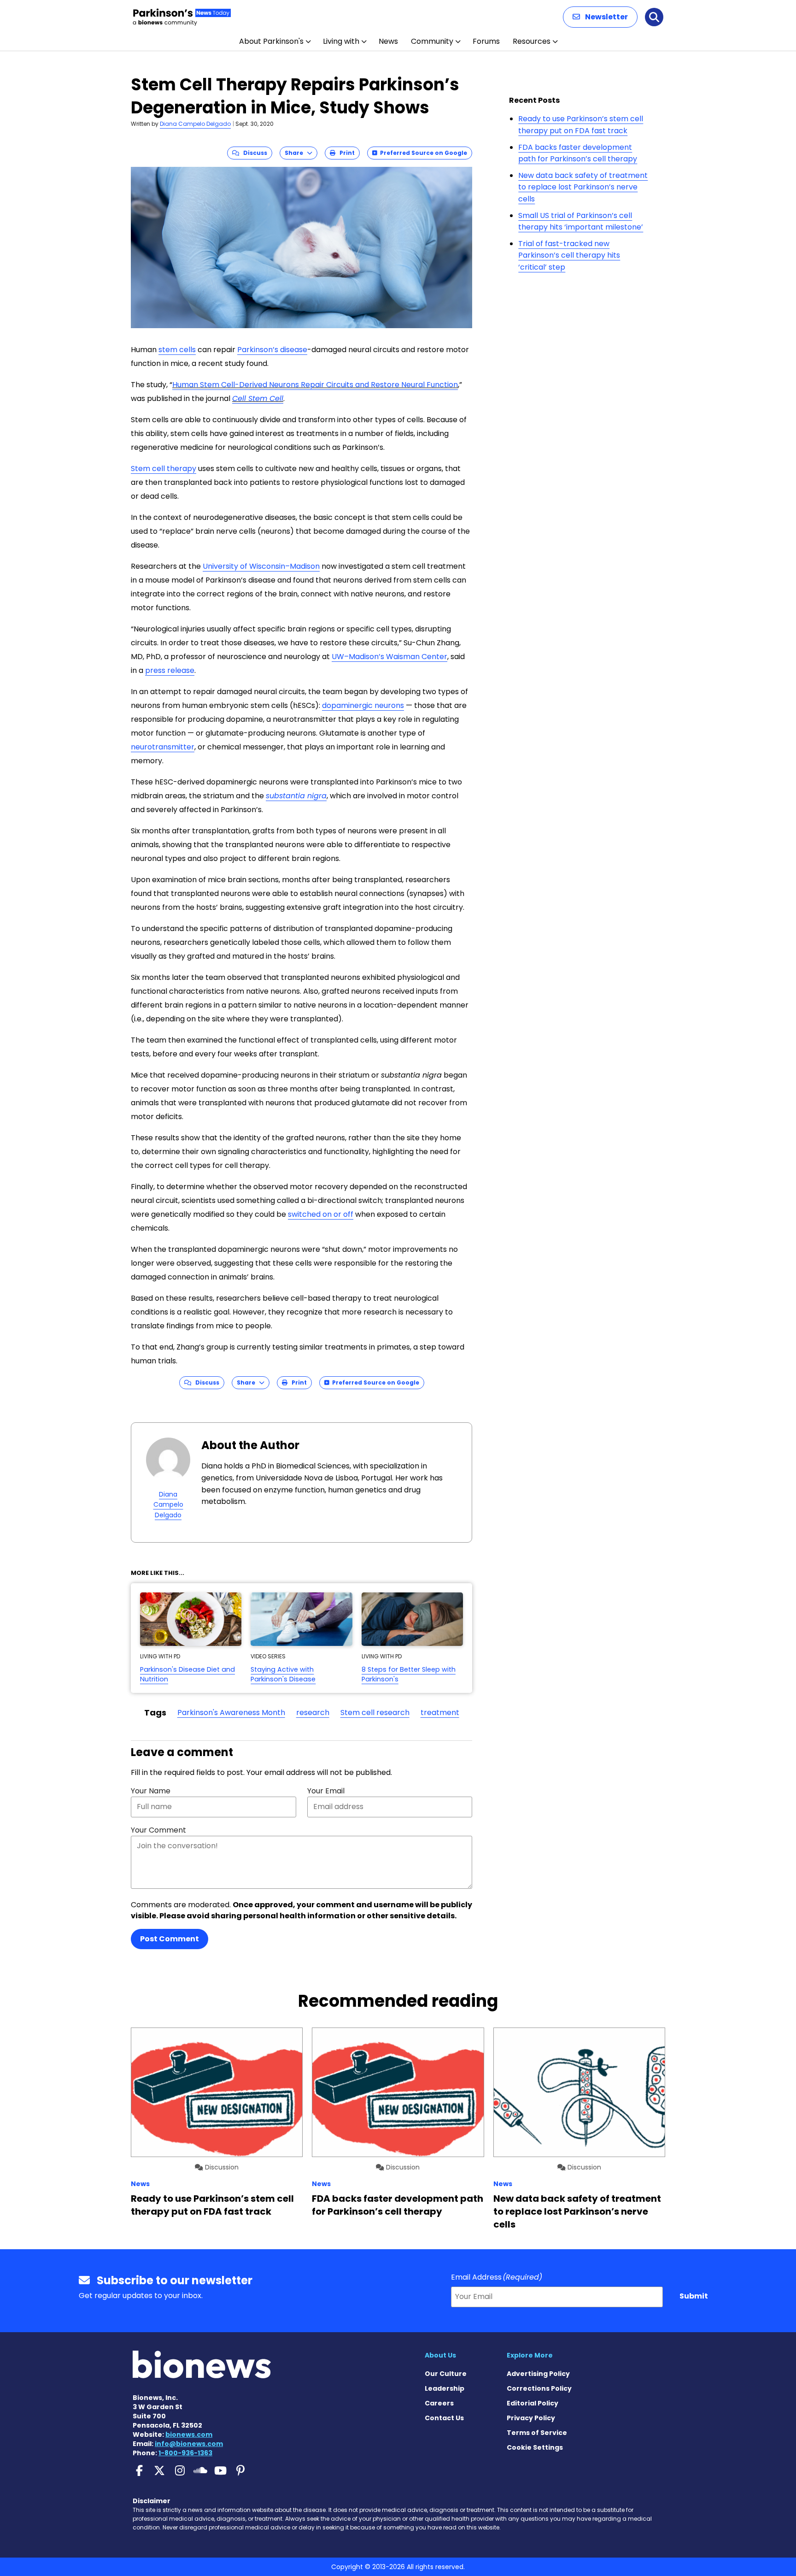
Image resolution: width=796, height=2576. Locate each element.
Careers (439, 2403)
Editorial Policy (533, 2403)
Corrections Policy (539, 2388)
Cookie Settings (535, 2447)
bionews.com (189, 2435)
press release (170, 670)
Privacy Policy (531, 2418)
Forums (486, 41)
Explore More (530, 2355)
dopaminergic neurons (363, 705)
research (313, 1712)
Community (432, 41)
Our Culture (446, 2374)
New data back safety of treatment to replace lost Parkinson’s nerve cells (583, 187)
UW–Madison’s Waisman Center (389, 657)
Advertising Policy (538, 2374)
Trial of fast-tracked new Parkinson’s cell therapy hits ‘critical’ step (569, 255)
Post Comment (170, 1939)
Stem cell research (375, 1712)
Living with (341, 41)
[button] (600, 17)
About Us (440, 2355)
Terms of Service (537, 2433)
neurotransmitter (163, 747)
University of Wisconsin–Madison (261, 566)
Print (345, 153)
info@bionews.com (189, 2444)
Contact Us (444, 2418)
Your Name (151, 1791)
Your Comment (158, 1830)
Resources (532, 41)
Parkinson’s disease (272, 350)
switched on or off (321, 1214)
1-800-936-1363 (185, 2453)
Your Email (326, 1791)
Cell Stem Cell (258, 398)
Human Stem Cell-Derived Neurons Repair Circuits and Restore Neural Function (315, 385)
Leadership (445, 2388)
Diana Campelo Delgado (195, 124)
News (388, 41)
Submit (694, 2296)
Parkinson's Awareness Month (231, 1712)
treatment (440, 1712)
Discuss (253, 153)
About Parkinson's (271, 41)
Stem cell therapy (164, 469)
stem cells (177, 350)
